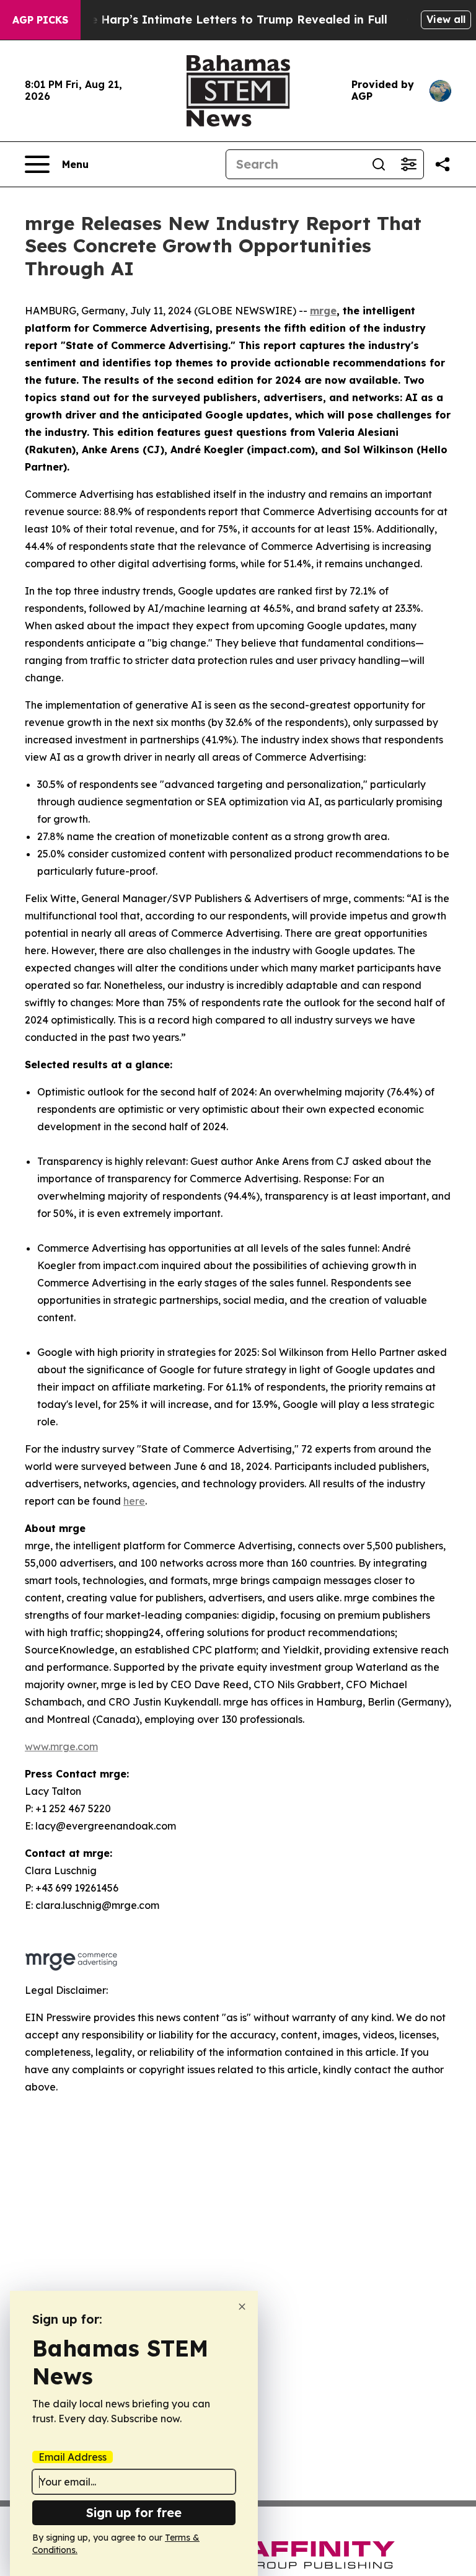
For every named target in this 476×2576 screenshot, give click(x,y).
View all (446, 19)
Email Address (73, 2457)
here (134, 1501)
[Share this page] (443, 164)
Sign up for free (134, 2512)
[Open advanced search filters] (408, 164)
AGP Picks (40, 20)
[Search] (379, 164)
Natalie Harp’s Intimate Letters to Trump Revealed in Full (221, 20)
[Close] (242, 2307)
